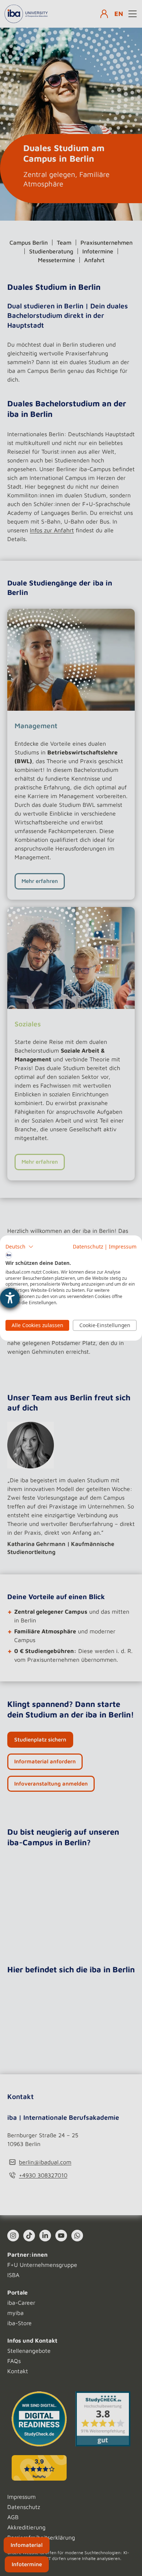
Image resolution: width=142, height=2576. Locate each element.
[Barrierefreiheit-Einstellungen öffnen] (10, 1298)
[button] (19, 1247)
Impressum (123, 1246)
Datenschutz (88, 1246)
